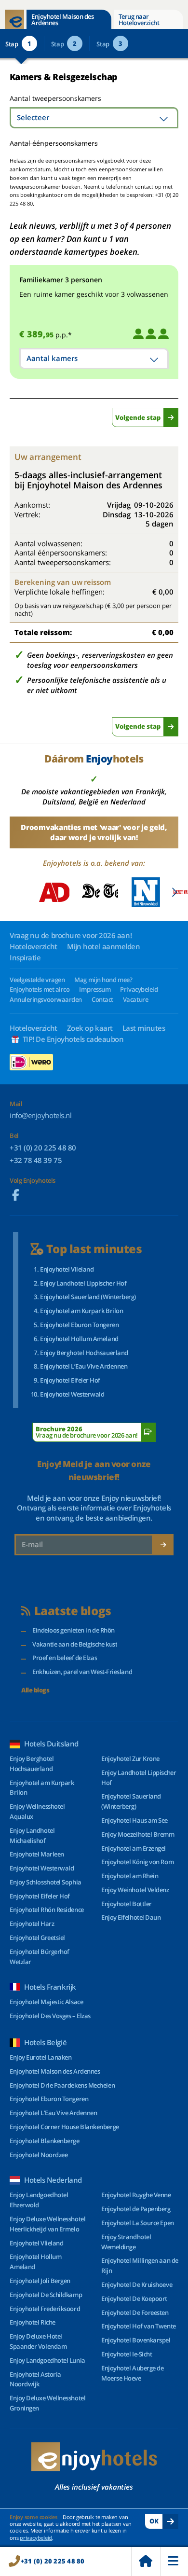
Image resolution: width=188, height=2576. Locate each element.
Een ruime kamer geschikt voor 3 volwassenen (94, 294)
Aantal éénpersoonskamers (54, 143)
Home (146, 2562)
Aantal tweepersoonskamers (45, 98)
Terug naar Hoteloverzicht (139, 20)
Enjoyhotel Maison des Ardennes (62, 20)
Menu (174, 2562)
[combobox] (94, 118)
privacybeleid (36, 2538)
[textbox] (94, 118)
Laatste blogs (73, 1611)
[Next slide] (174, 892)
